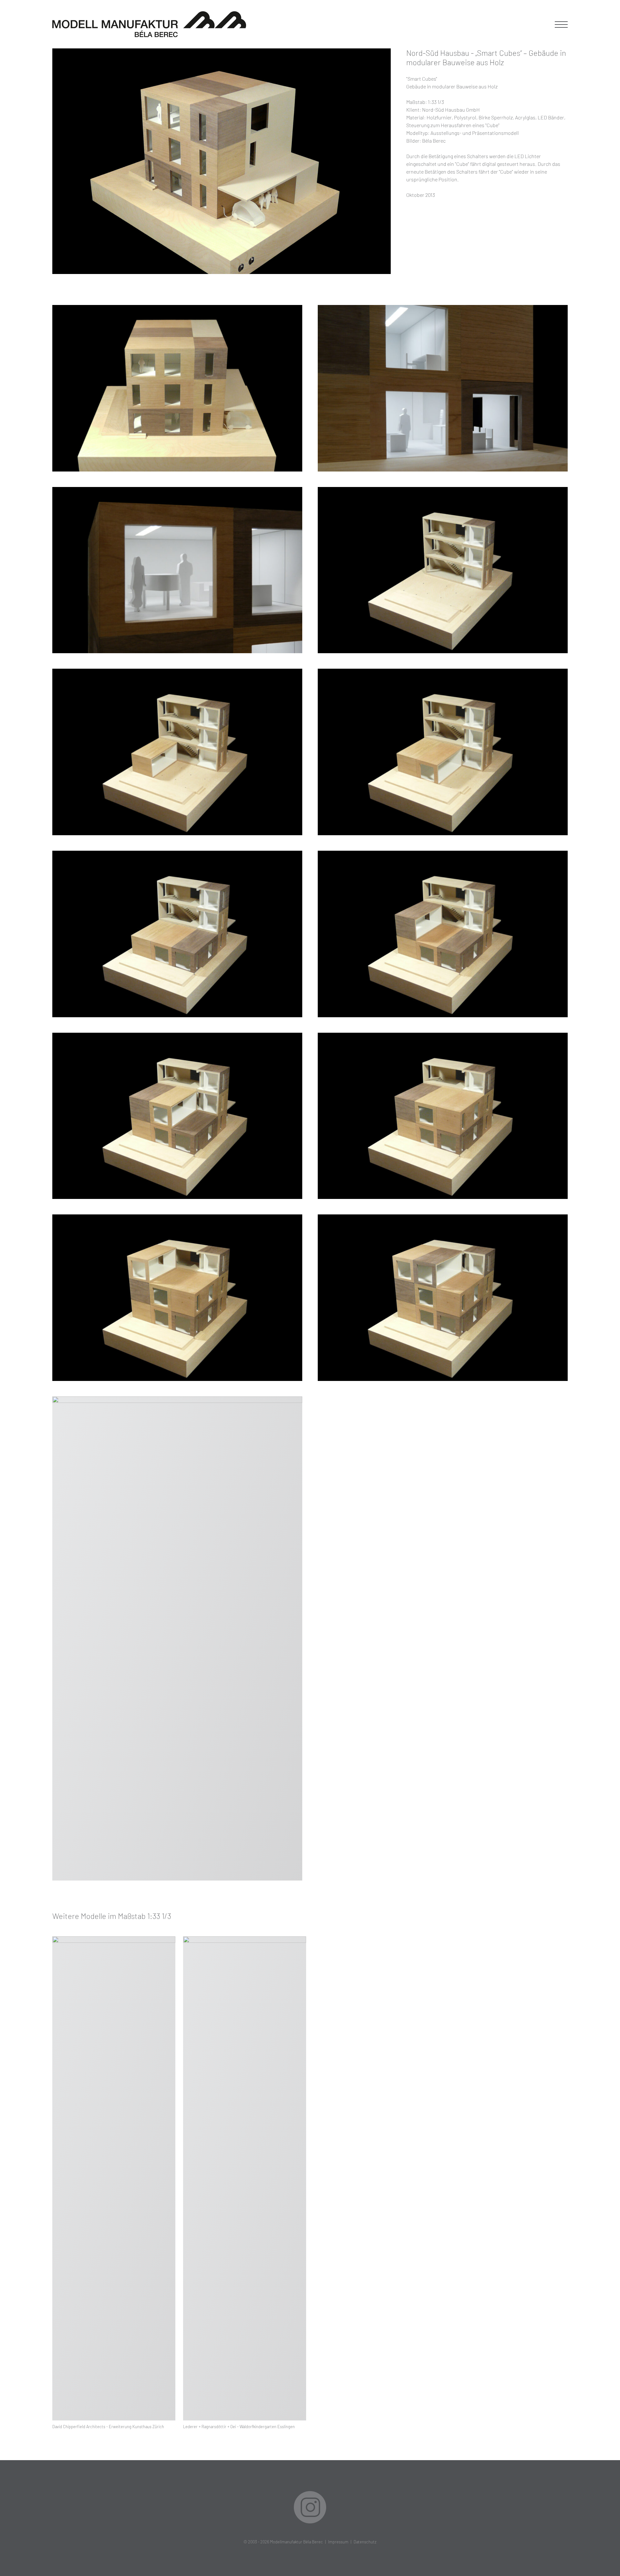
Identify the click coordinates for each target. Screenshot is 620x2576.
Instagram (310, 2507)
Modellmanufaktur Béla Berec (296, 2542)
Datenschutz (365, 2542)
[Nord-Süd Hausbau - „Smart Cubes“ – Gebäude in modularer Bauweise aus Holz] (222, 161)
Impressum (338, 2542)
